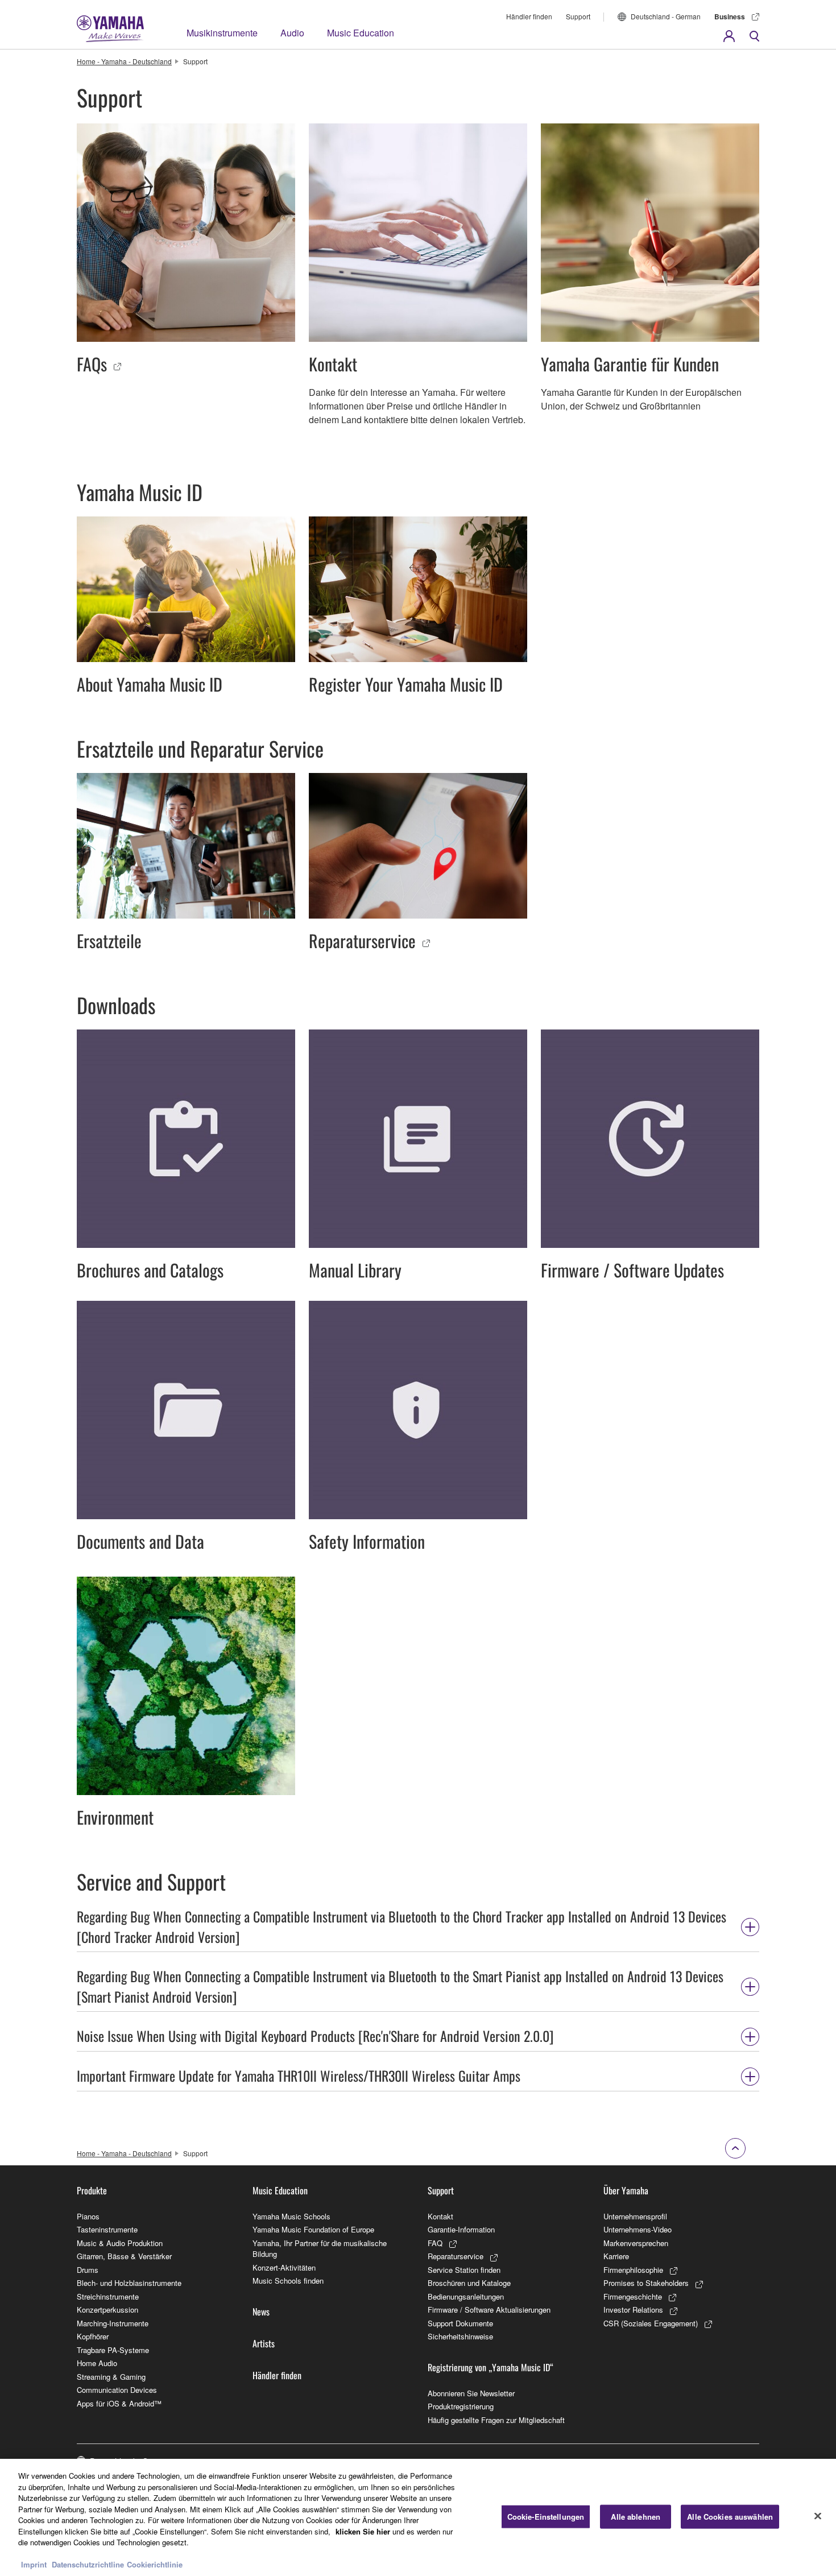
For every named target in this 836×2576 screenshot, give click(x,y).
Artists (264, 2343)
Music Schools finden (288, 2281)
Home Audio (97, 2363)
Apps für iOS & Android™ (119, 2403)
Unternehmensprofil (635, 2216)
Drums (88, 2270)
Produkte (92, 2190)
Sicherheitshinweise (460, 2336)
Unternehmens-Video (638, 2229)
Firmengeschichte (633, 2296)
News (261, 2312)
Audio (292, 33)
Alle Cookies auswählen (730, 2517)
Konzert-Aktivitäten (284, 2267)
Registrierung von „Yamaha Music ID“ (491, 2367)
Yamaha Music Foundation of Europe (313, 2229)
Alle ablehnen (636, 2517)
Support (578, 16)
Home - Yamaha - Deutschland (124, 61)
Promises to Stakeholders (646, 2283)
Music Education (361, 33)
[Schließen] (818, 2516)
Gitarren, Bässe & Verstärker (124, 2256)
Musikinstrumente (222, 33)
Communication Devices (117, 2390)
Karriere (616, 2256)
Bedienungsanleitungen (466, 2296)
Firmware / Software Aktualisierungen (489, 2310)
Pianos (88, 2216)
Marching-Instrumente (113, 2323)
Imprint (34, 2564)
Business (730, 16)
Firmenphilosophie (633, 2270)
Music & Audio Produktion (120, 2243)
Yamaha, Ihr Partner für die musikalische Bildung (320, 2249)
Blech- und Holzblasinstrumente (129, 2283)
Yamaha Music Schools (291, 2216)
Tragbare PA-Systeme (113, 2350)
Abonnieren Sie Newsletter (471, 2393)
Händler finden (529, 16)
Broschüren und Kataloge (469, 2283)
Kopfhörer (93, 2336)
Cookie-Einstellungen (546, 2517)
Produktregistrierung (461, 2406)
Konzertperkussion (107, 2310)
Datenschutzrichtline (88, 2564)
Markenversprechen (636, 2243)
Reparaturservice (456, 2256)
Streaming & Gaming (111, 2377)
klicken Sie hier (363, 2531)
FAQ (435, 2243)
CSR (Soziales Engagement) (651, 2323)
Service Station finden (464, 2270)
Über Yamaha (626, 2190)
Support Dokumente (460, 2323)
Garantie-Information (461, 2229)
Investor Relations (633, 2310)
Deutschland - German (666, 16)
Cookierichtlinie (155, 2564)
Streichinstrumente (108, 2296)
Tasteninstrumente (107, 2229)
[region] (418, 2517)
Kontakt (440, 2216)
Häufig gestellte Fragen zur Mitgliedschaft (496, 2420)
